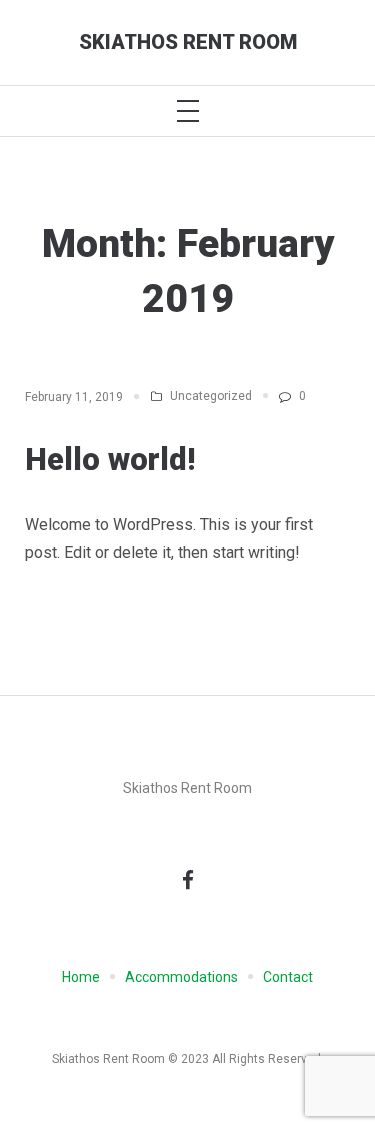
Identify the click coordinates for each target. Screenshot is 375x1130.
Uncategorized (211, 396)
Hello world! (110, 459)
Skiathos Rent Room (188, 42)
